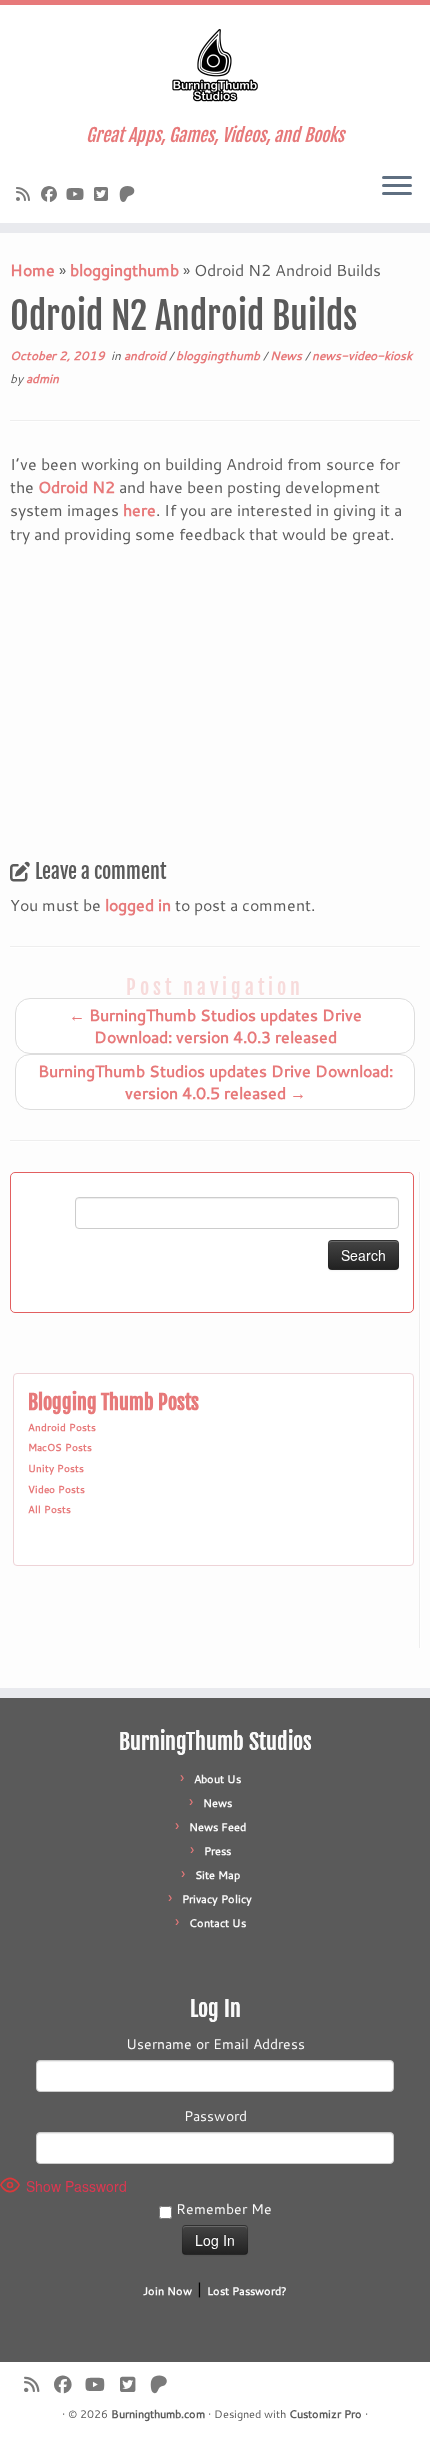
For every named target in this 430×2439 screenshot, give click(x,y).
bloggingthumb (124, 269)
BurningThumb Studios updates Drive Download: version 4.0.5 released (215, 1081)
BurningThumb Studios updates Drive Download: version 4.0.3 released (215, 1025)
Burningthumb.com (158, 2414)
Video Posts (56, 1489)
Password (215, 2116)
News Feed (217, 1827)
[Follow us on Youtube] (78, 193)
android (146, 355)
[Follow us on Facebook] (52, 193)
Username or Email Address (215, 2044)
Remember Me (222, 2209)
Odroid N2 (76, 486)
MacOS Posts (60, 1447)
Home (32, 269)
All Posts (49, 1509)
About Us (217, 1779)
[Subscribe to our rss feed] (26, 193)
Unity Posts (56, 1468)
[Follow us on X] (104, 193)
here (139, 509)
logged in (138, 904)
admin (42, 378)
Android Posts (62, 1427)
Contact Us (217, 1923)
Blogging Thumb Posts (113, 1402)
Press (217, 1851)
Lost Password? (247, 2291)
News (287, 355)
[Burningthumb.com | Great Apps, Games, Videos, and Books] (215, 65)
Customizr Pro (325, 2414)
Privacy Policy (217, 1899)
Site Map (217, 1875)
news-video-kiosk (362, 355)
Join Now (167, 2291)
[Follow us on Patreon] (130, 193)
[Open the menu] (397, 187)
